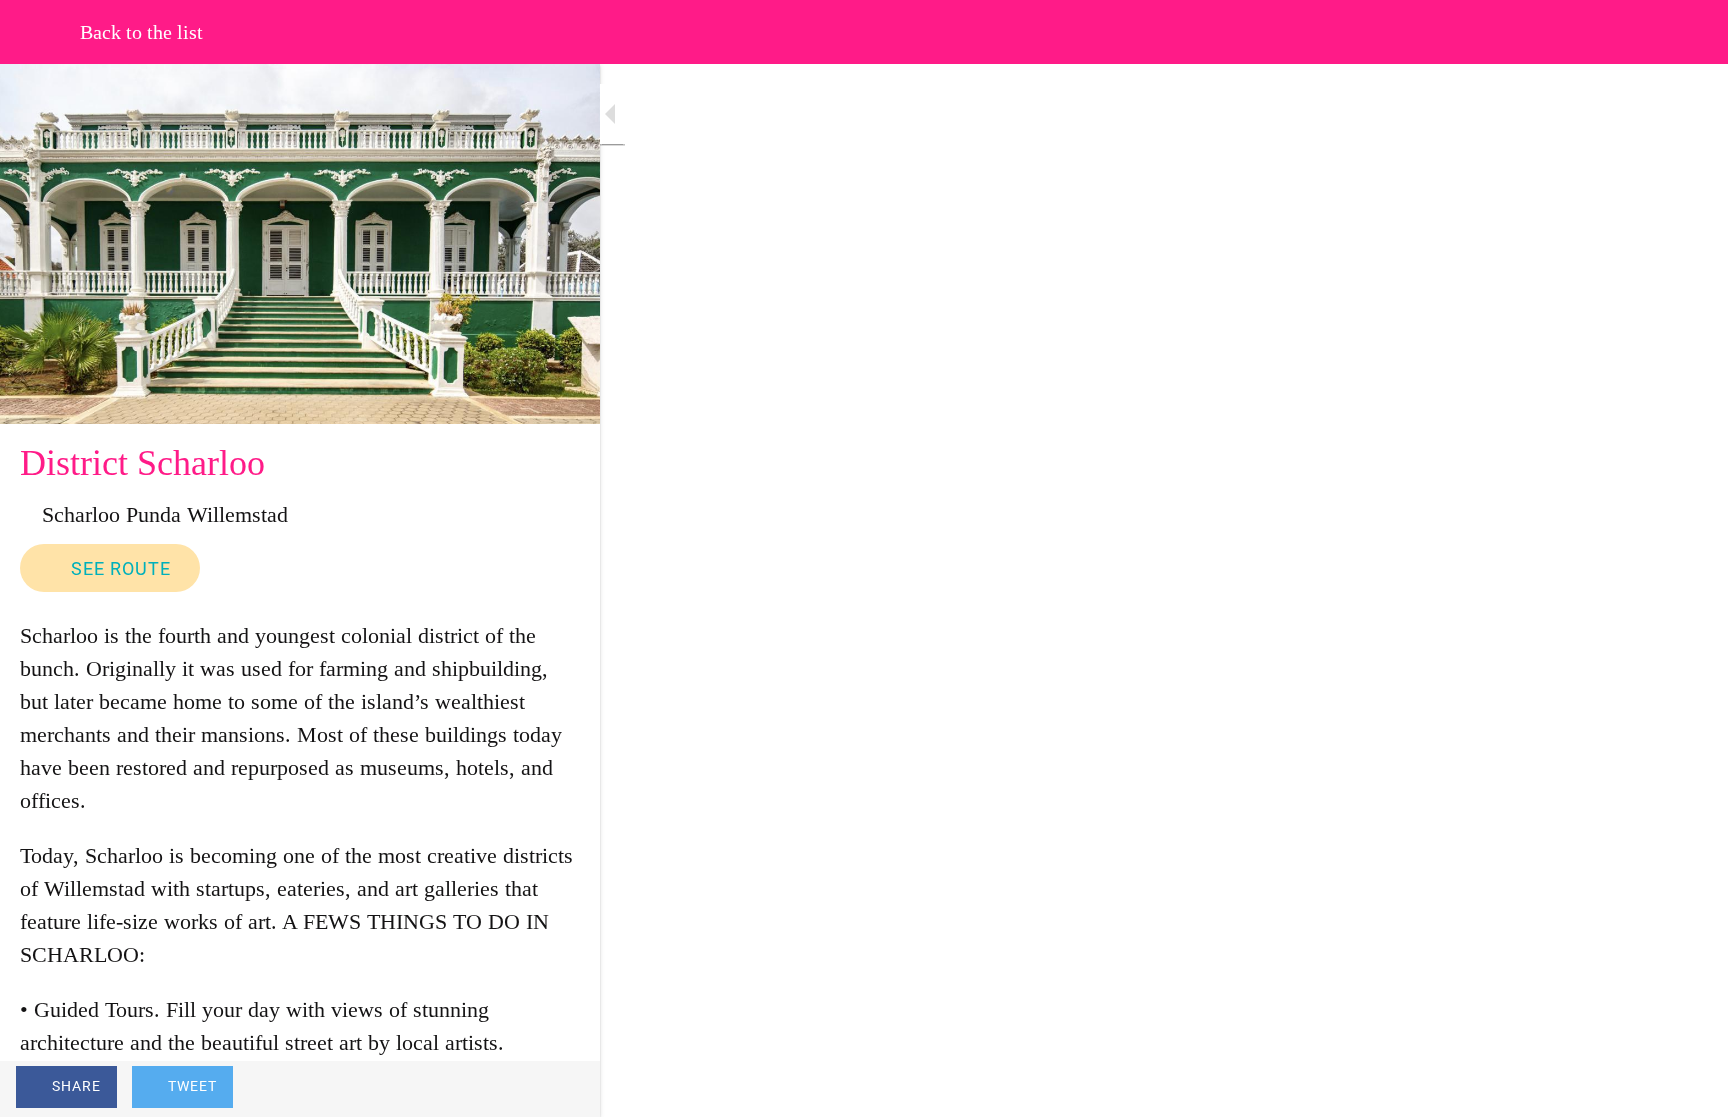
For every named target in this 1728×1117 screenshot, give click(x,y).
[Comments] (560, 1089)
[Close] (40, 32)
